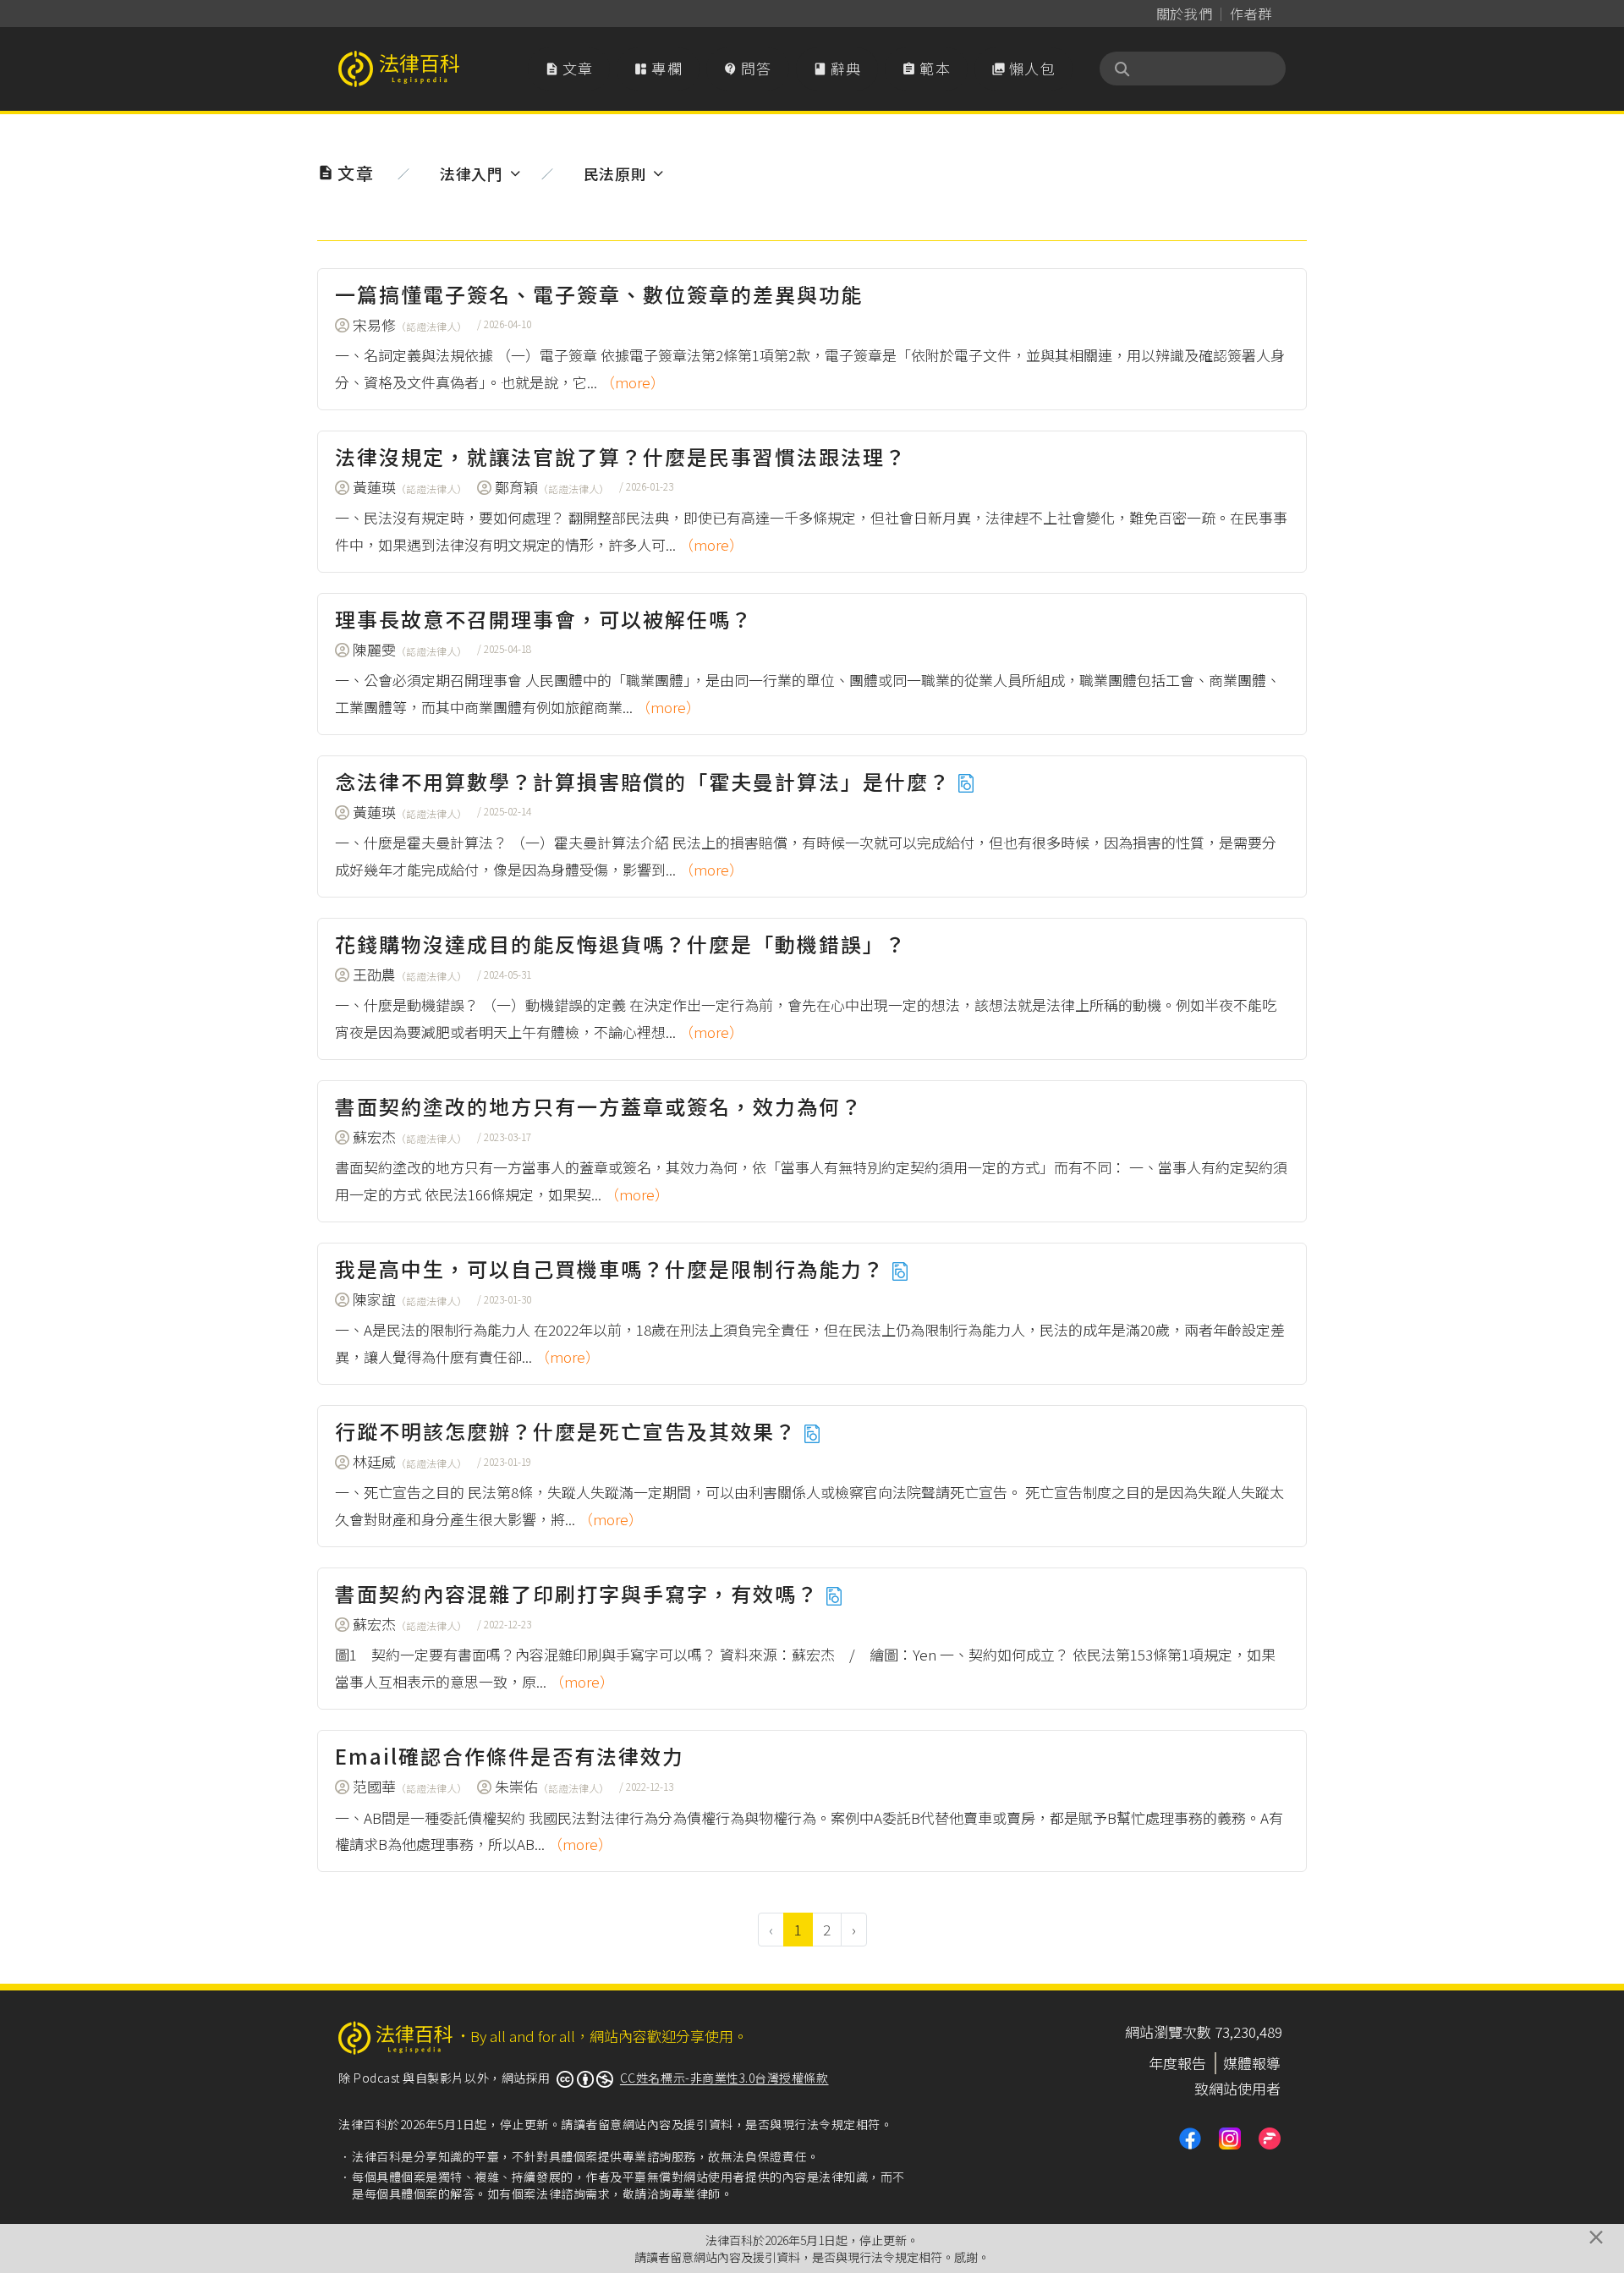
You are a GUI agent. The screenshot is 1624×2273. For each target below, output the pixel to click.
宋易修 (410, 324)
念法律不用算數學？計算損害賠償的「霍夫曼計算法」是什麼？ (646, 781)
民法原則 (615, 173)
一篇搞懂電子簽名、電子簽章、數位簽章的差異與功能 (599, 294)
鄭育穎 (552, 487)
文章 (569, 68)
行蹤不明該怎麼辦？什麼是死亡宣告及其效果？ (569, 1431)
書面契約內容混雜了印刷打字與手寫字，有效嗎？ (580, 1593)
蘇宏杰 (410, 1136)
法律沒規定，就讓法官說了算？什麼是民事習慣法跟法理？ (621, 456)
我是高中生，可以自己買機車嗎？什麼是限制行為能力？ (613, 1268)
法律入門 (472, 173)
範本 (926, 68)
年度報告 (1177, 2063)
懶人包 (1023, 68)
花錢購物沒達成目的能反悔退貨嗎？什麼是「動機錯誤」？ (621, 944)
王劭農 (410, 974)
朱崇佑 (552, 1786)
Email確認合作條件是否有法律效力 (510, 1756)
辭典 (837, 68)
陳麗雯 (410, 649)
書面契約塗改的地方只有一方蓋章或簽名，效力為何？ (599, 1106)
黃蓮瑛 (410, 487)
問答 (748, 68)
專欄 (658, 68)
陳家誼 (410, 1299)
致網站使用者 (1237, 2088)
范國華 (410, 1786)
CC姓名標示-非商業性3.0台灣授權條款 (724, 2078)
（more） (633, 382)
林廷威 (410, 1461)
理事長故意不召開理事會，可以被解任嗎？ (544, 619)
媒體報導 (1252, 2063)
